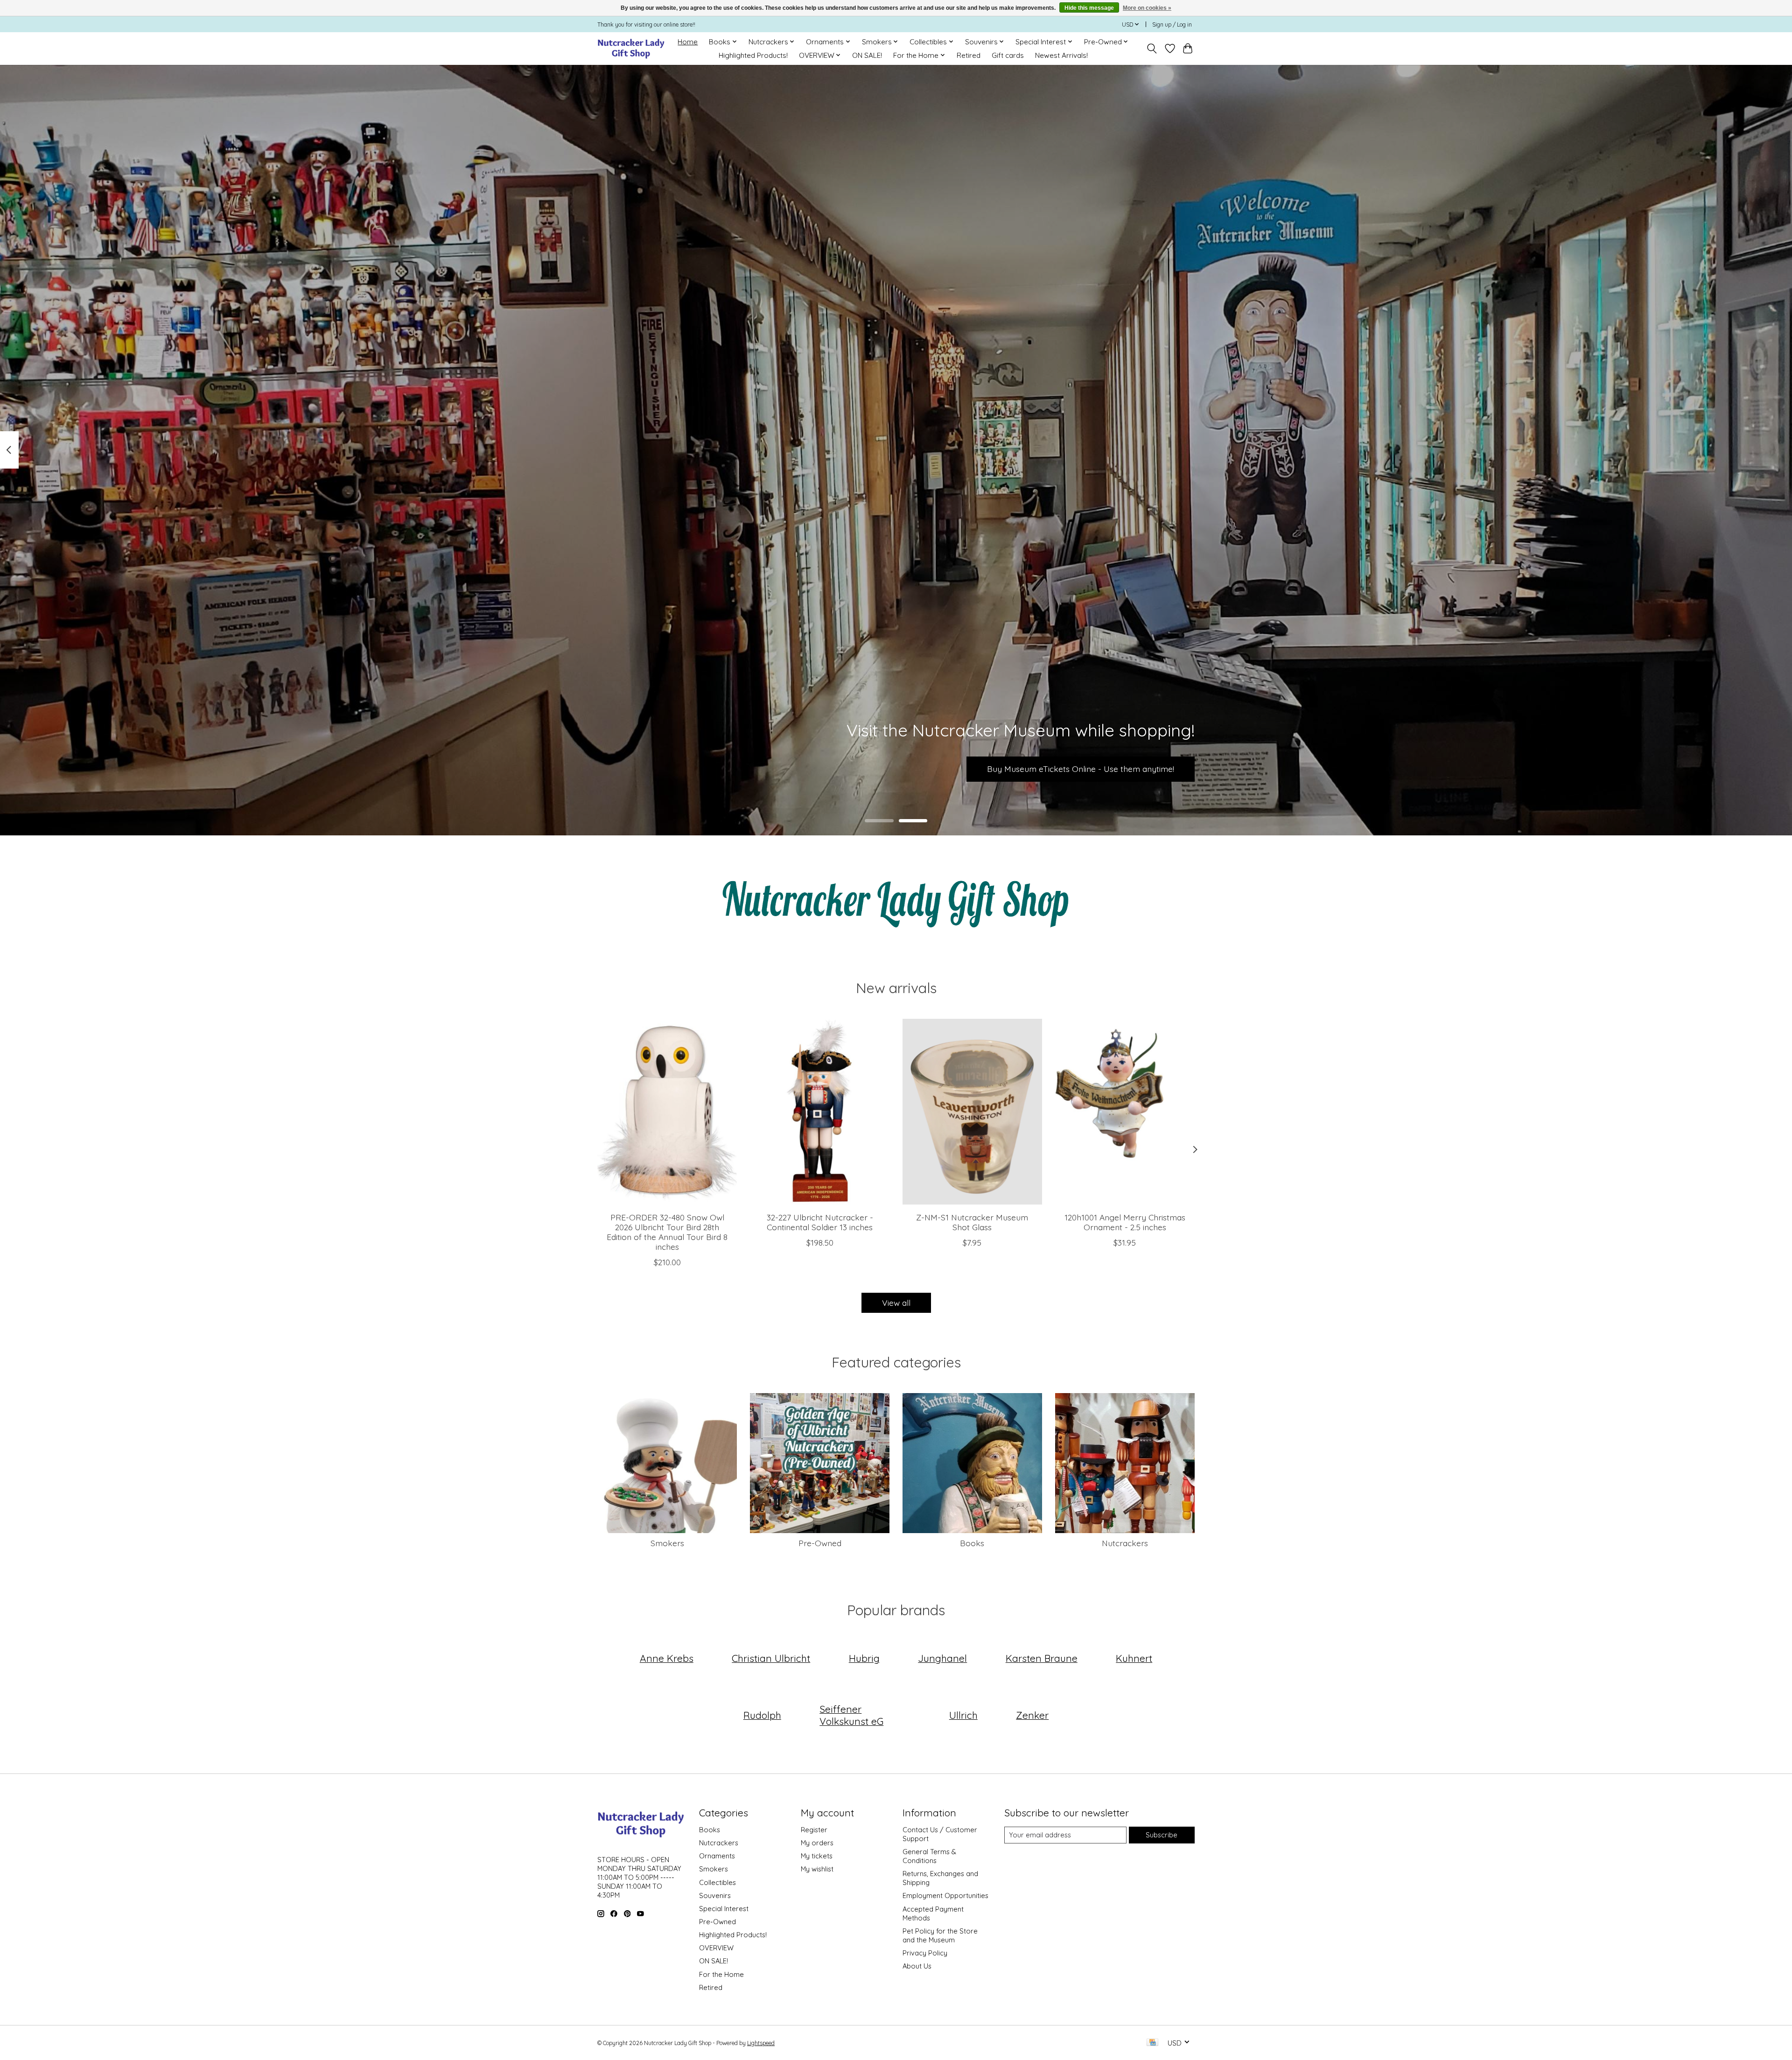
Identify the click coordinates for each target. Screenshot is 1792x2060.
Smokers (667, 1543)
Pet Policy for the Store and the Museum (940, 1935)
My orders (817, 1843)
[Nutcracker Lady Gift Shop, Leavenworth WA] (632, 48)
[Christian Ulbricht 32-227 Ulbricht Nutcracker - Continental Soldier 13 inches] (820, 1112)
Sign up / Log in (1172, 25)
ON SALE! (867, 55)
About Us (917, 1966)
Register (814, 1830)
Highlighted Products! (753, 55)
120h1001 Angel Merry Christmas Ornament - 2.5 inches (1125, 1222)
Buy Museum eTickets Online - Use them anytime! (1081, 769)
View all (896, 1303)
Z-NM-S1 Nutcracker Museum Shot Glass (972, 1222)
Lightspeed (761, 2043)
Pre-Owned (820, 1543)
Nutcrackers (1125, 1543)
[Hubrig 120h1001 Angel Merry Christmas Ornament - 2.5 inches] (1125, 1112)
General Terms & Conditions (929, 1856)
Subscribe (1162, 1835)
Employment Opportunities (945, 1895)
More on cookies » (1147, 8)
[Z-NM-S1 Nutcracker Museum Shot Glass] (972, 1112)
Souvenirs (715, 1895)
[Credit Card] (1152, 2043)
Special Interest (724, 1909)
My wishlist (817, 1869)
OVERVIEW (716, 1948)
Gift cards (1008, 55)
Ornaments (717, 1856)
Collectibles (717, 1882)
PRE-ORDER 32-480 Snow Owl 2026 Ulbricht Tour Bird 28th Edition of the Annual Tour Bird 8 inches (667, 1232)
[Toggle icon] (1152, 49)
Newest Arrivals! (1061, 55)
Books (972, 1543)
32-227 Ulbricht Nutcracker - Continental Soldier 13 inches (820, 1222)
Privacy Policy (925, 1953)
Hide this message (1089, 8)
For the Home (721, 1974)
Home (688, 42)
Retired (969, 55)
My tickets (817, 1856)
